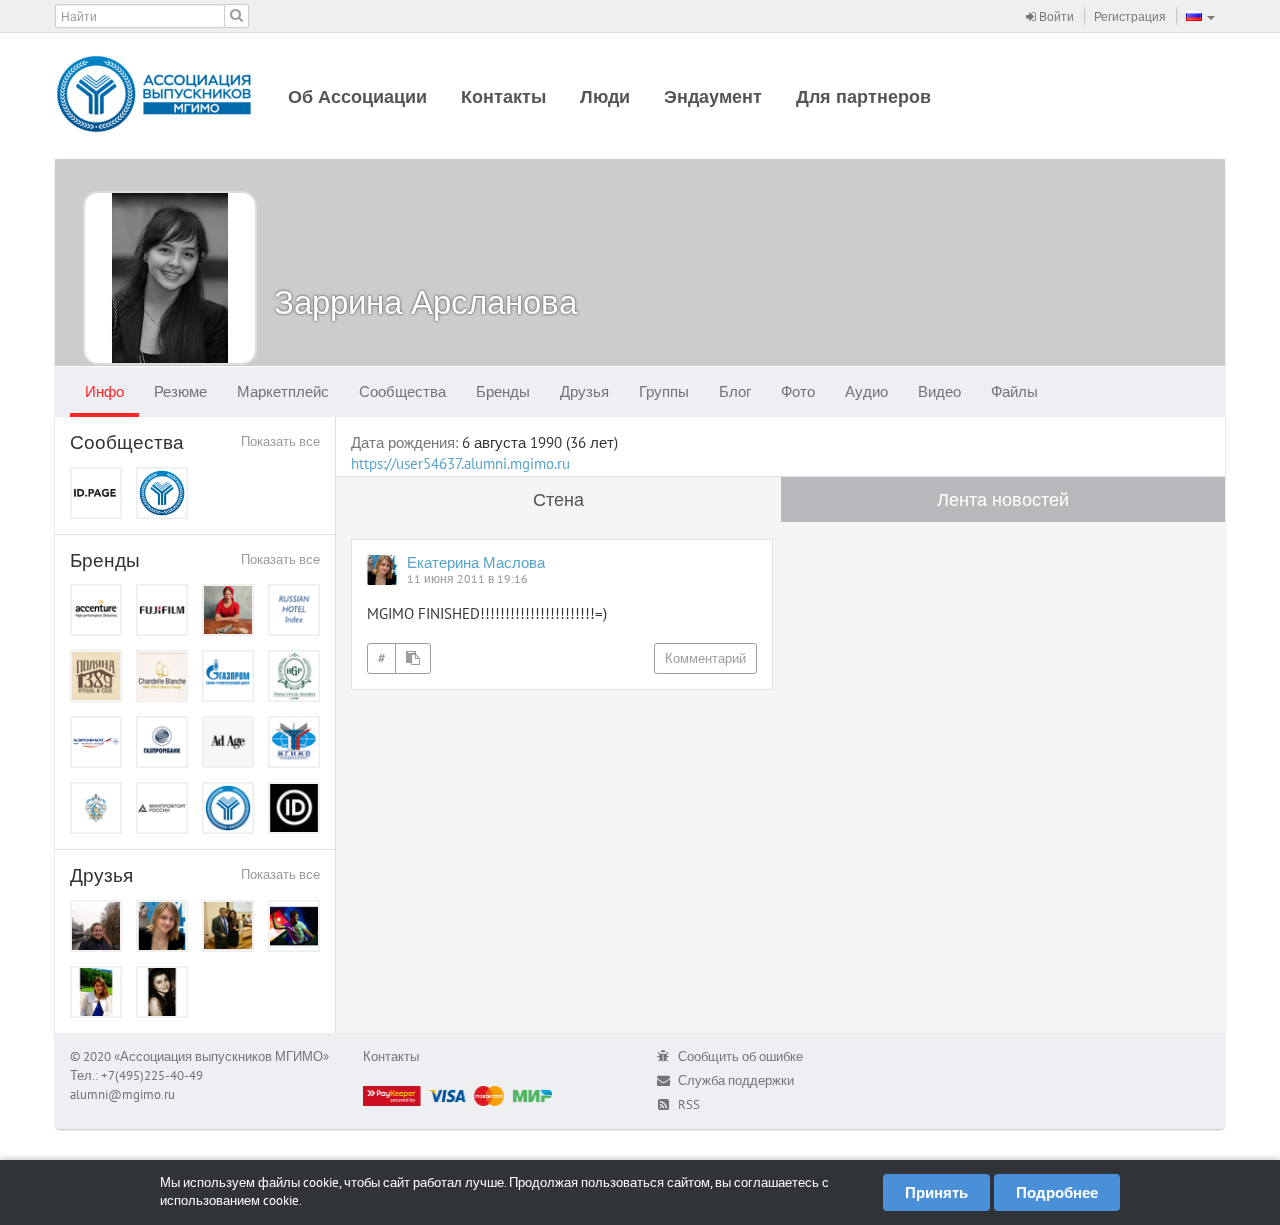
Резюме (180, 391)
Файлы (1014, 391)
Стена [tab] (558, 499)
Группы (664, 391)
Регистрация (1130, 16)
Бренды (503, 391)
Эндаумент (713, 96)
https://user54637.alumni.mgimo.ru (460, 463)
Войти (1055, 16)
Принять (936, 1192)
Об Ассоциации (357, 96)
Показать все (280, 441)
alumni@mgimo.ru (122, 1094)
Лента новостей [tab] (1003, 499)
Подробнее (1057, 1192)
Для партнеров (863, 96)
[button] (1200, 16)
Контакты (503, 96)
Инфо (104, 391)
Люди (605, 96)
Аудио (866, 391)
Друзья (584, 391)
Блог (735, 391)
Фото (798, 391)
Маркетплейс (283, 391)
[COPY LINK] (413, 659)
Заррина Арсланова (425, 301)
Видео (939, 391)
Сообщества (402, 391)
